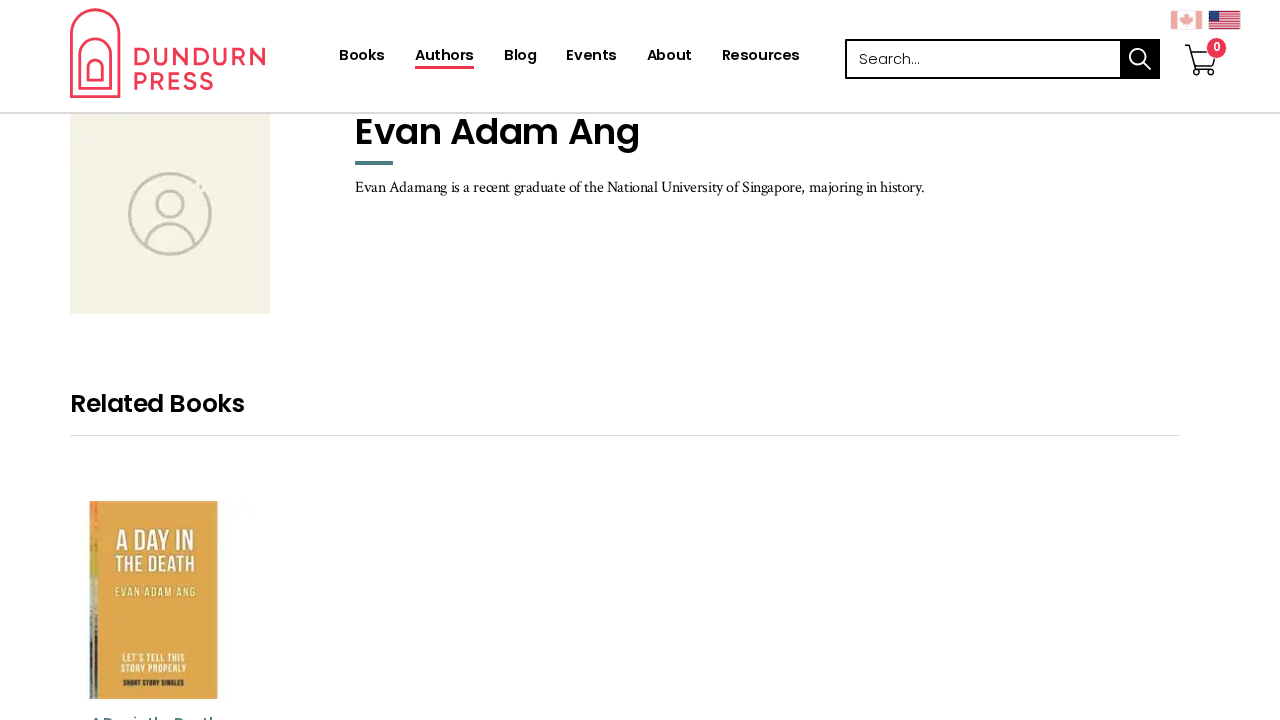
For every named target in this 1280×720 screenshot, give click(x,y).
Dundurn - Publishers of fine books (202, 53)
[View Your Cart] (1201, 39)
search (1140, 59)
